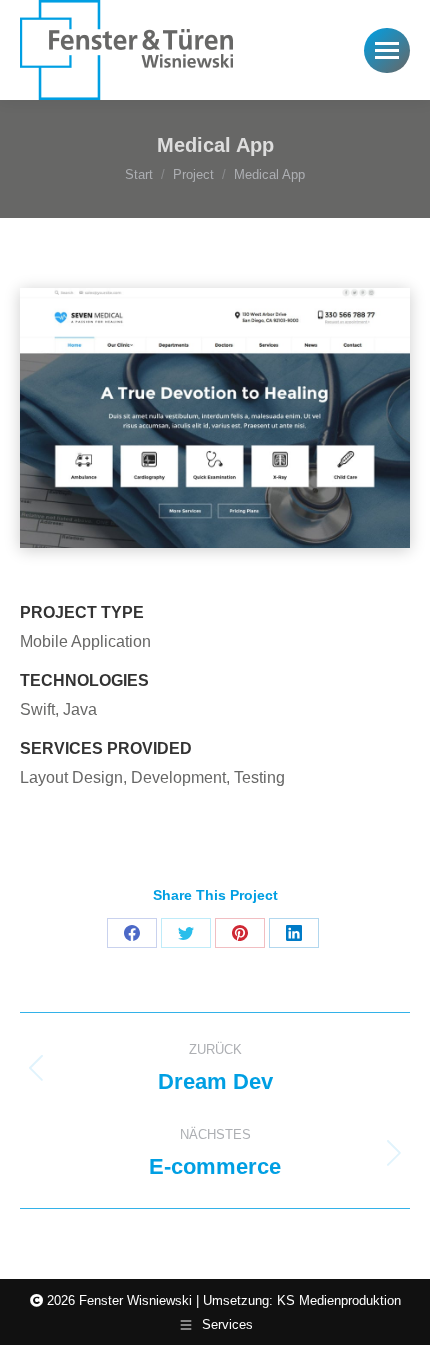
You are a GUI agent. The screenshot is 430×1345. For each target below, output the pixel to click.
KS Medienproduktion (339, 1300)
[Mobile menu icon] (387, 50)
